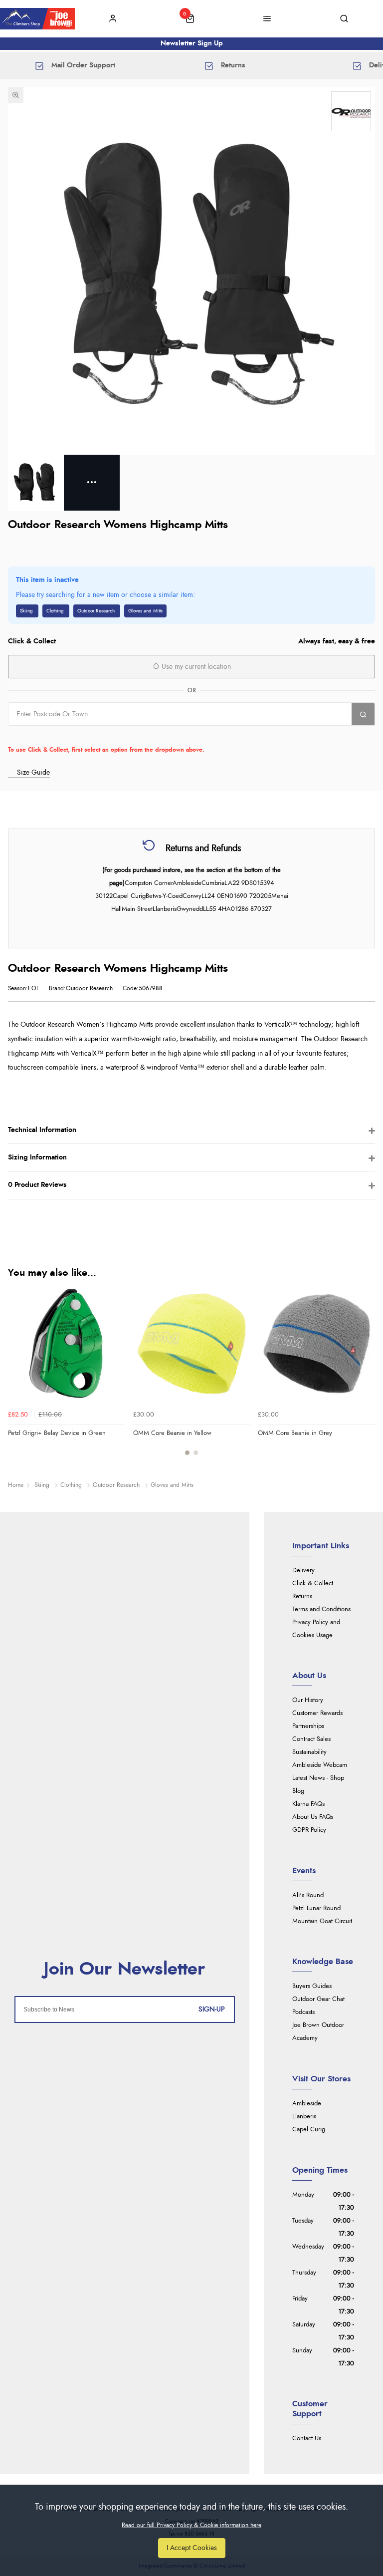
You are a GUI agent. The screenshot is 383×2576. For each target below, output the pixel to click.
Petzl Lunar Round (316, 1908)
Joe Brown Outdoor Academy (318, 2032)
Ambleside (307, 2104)
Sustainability (309, 1752)
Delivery (303, 1571)
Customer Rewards (317, 1713)
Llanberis (304, 2117)
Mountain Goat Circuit (322, 1921)
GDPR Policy (309, 1830)
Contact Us (307, 2438)
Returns (302, 1596)
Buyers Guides (312, 1986)
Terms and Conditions (321, 1609)
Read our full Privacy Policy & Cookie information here (191, 2525)
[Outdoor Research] (351, 111)
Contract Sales (311, 1739)
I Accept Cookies (192, 2548)
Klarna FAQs (308, 1804)
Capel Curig (309, 2130)
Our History (308, 1700)
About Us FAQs (313, 1817)
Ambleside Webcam (320, 1765)
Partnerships (308, 1726)
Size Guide (33, 772)
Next (366, 1376)
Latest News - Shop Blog (318, 1785)
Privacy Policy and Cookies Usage (316, 1629)
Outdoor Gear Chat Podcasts (318, 2006)
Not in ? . (72, 735)
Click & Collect (313, 1583)
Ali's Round (308, 1895)
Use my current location (195, 667)
